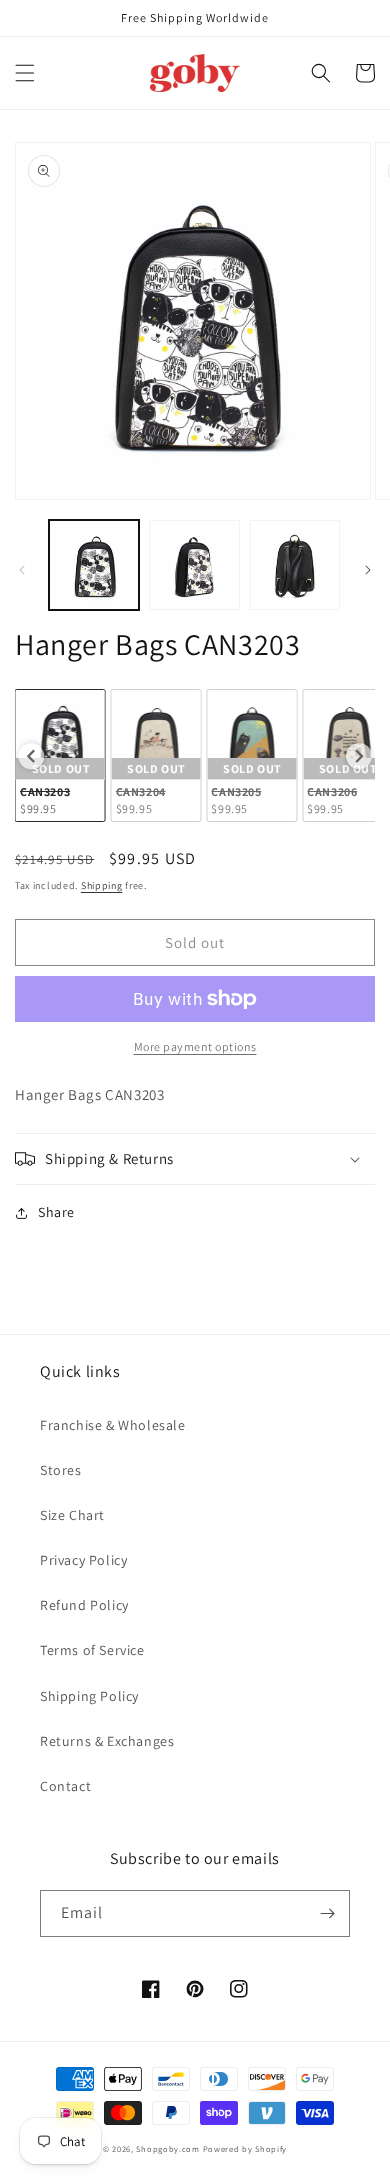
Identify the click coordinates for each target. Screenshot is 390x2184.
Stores (61, 1470)
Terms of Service (92, 1650)
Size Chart (72, 1515)
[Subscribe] (327, 1913)
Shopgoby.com (167, 2148)
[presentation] (31, 756)
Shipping (102, 885)
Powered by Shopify (245, 2148)
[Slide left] (22, 570)
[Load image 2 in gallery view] (194, 565)
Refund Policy (84, 1605)
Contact (65, 1786)
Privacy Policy (83, 1560)
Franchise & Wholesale (113, 1425)
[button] (25, 73)
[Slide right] (368, 570)
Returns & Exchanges (107, 1741)
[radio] (60, 755)
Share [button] (56, 1212)
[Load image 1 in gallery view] (94, 565)
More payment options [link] (195, 1046)
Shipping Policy (89, 1696)
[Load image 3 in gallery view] (295, 565)
